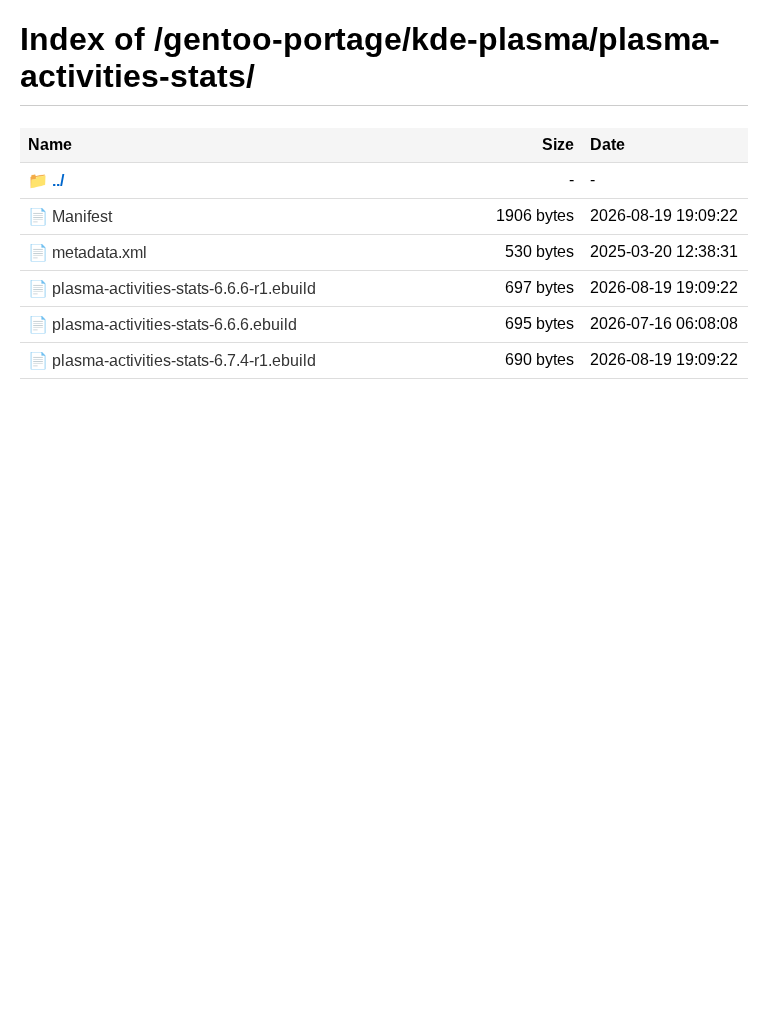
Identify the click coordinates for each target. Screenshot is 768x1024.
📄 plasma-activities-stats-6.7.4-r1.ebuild (172, 360)
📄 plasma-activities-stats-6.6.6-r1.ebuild (172, 288)
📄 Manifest (70, 216)
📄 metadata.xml (87, 252)
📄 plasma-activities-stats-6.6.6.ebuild (162, 324)
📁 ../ (46, 180)
